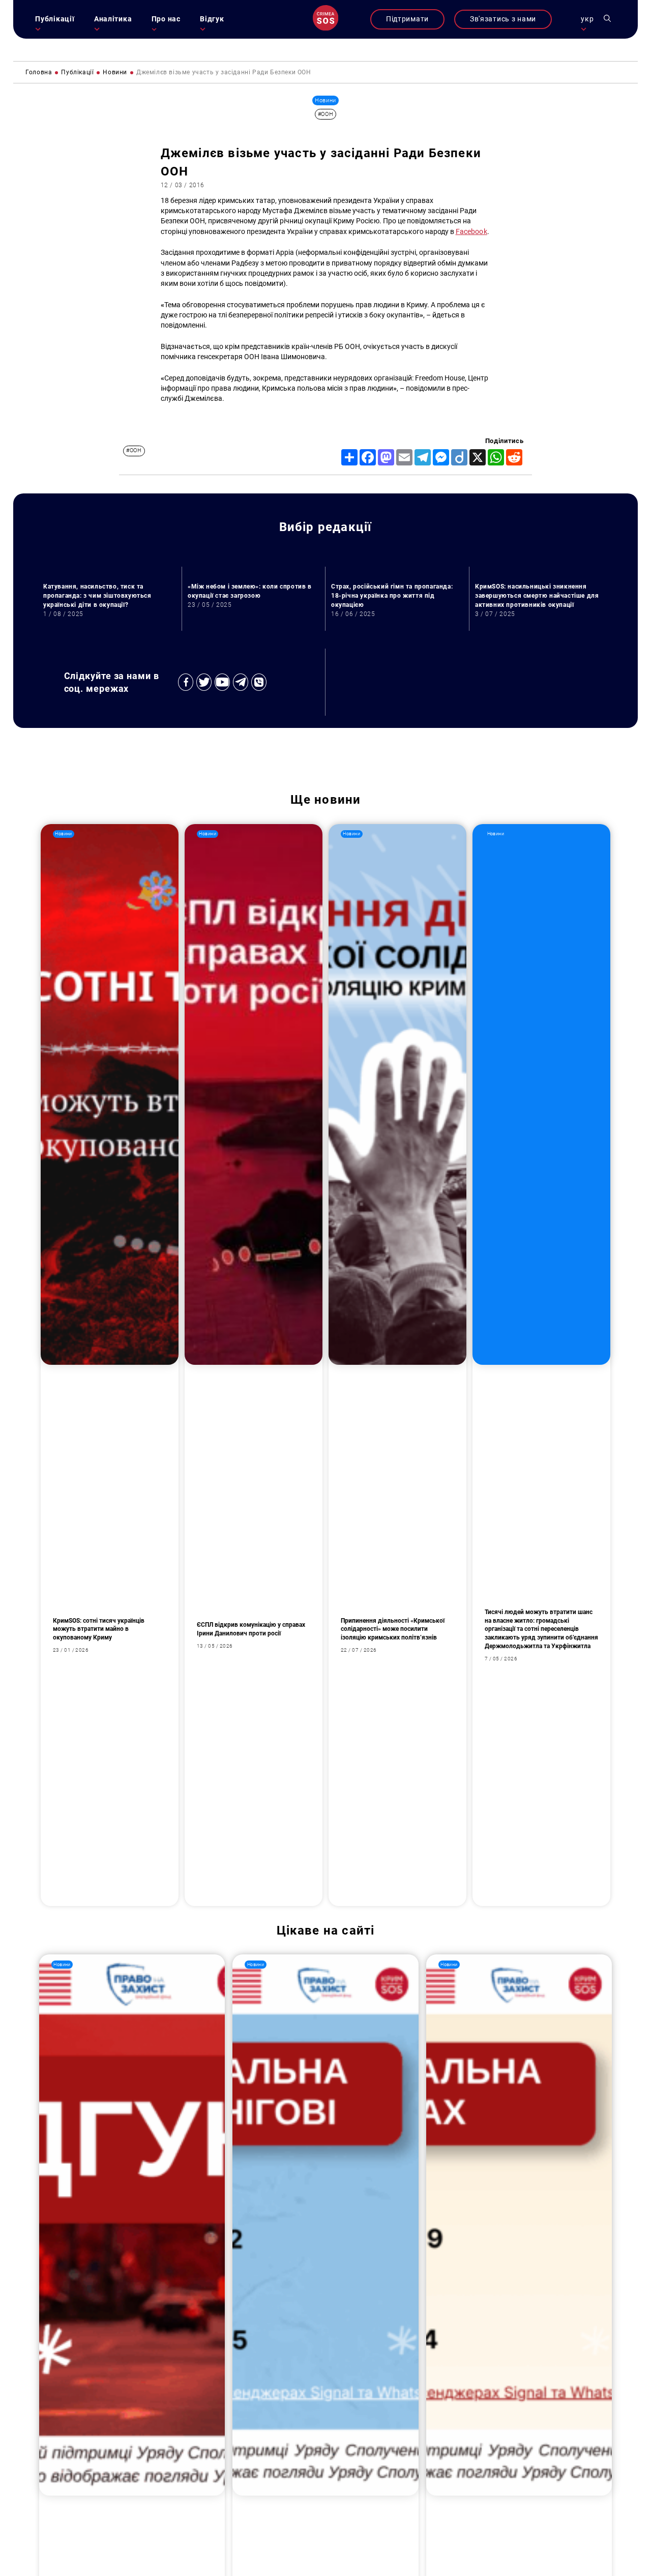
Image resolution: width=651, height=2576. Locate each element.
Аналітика (113, 19)
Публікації (55, 19)
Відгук (212, 19)
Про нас (166, 19)
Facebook (471, 232)
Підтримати (407, 19)
